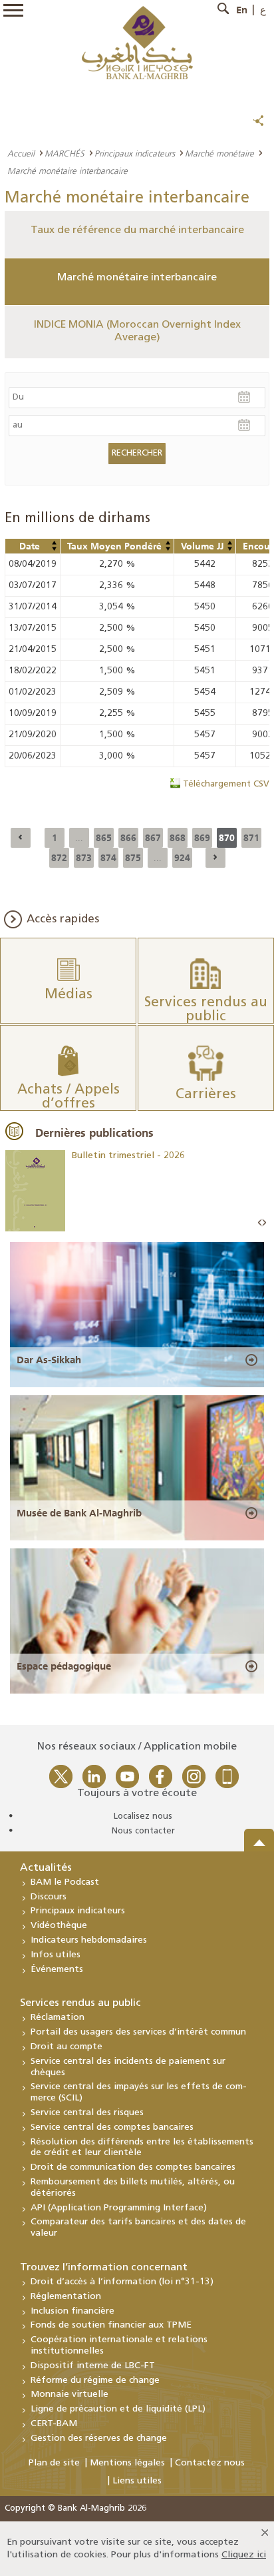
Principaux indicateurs (135, 153)
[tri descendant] (54, 549)
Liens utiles (137, 2481)
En (242, 10)
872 (59, 858)
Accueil (21, 153)
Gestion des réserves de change (99, 2438)
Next (264, 1223)
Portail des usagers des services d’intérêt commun (138, 2032)
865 (104, 838)
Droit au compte (67, 2047)
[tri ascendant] (54, 543)
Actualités (46, 1868)
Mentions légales (127, 2463)
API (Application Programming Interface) (119, 2208)
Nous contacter (143, 1831)
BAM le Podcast (65, 1882)
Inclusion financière (72, 2311)
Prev (260, 1223)
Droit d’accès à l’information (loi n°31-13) (122, 2282)
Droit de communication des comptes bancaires (133, 2167)
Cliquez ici (244, 2555)
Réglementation (66, 2297)
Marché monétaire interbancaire (137, 278)
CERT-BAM (54, 2424)
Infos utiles (56, 1955)
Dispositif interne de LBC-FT (93, 2366)
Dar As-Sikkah (49, 1360)
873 (84, 858)
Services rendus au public (80, 2003)
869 (202, 838)
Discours (49, 1897)
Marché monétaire (219, 153)
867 (153, 838)
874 (108, 858)
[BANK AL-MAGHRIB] (137, 42)
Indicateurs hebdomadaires (89, 1940)
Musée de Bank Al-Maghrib (79, 1513)
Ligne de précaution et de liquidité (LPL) (118, 2409)
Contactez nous (210, 2463)
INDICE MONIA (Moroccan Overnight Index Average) (137, 331)
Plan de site (54, 2463)
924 (182, 858)
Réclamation (58, 2018)
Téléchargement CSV (226, 784)
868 (178, 838)
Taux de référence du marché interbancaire (137, 230)
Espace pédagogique (64, 1666)
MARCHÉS (65, 153)
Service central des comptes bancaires (112, 2127)
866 (128, 838)
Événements (57, 1970)
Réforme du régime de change (95, 2381)
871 (251, 838)
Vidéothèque (59, 1926)
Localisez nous (143, 1816)
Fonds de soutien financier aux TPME (111, 2325)
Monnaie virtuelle (69, 2395)
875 (133, 858)
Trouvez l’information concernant (104, 2268)
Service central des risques (87, 2113)
